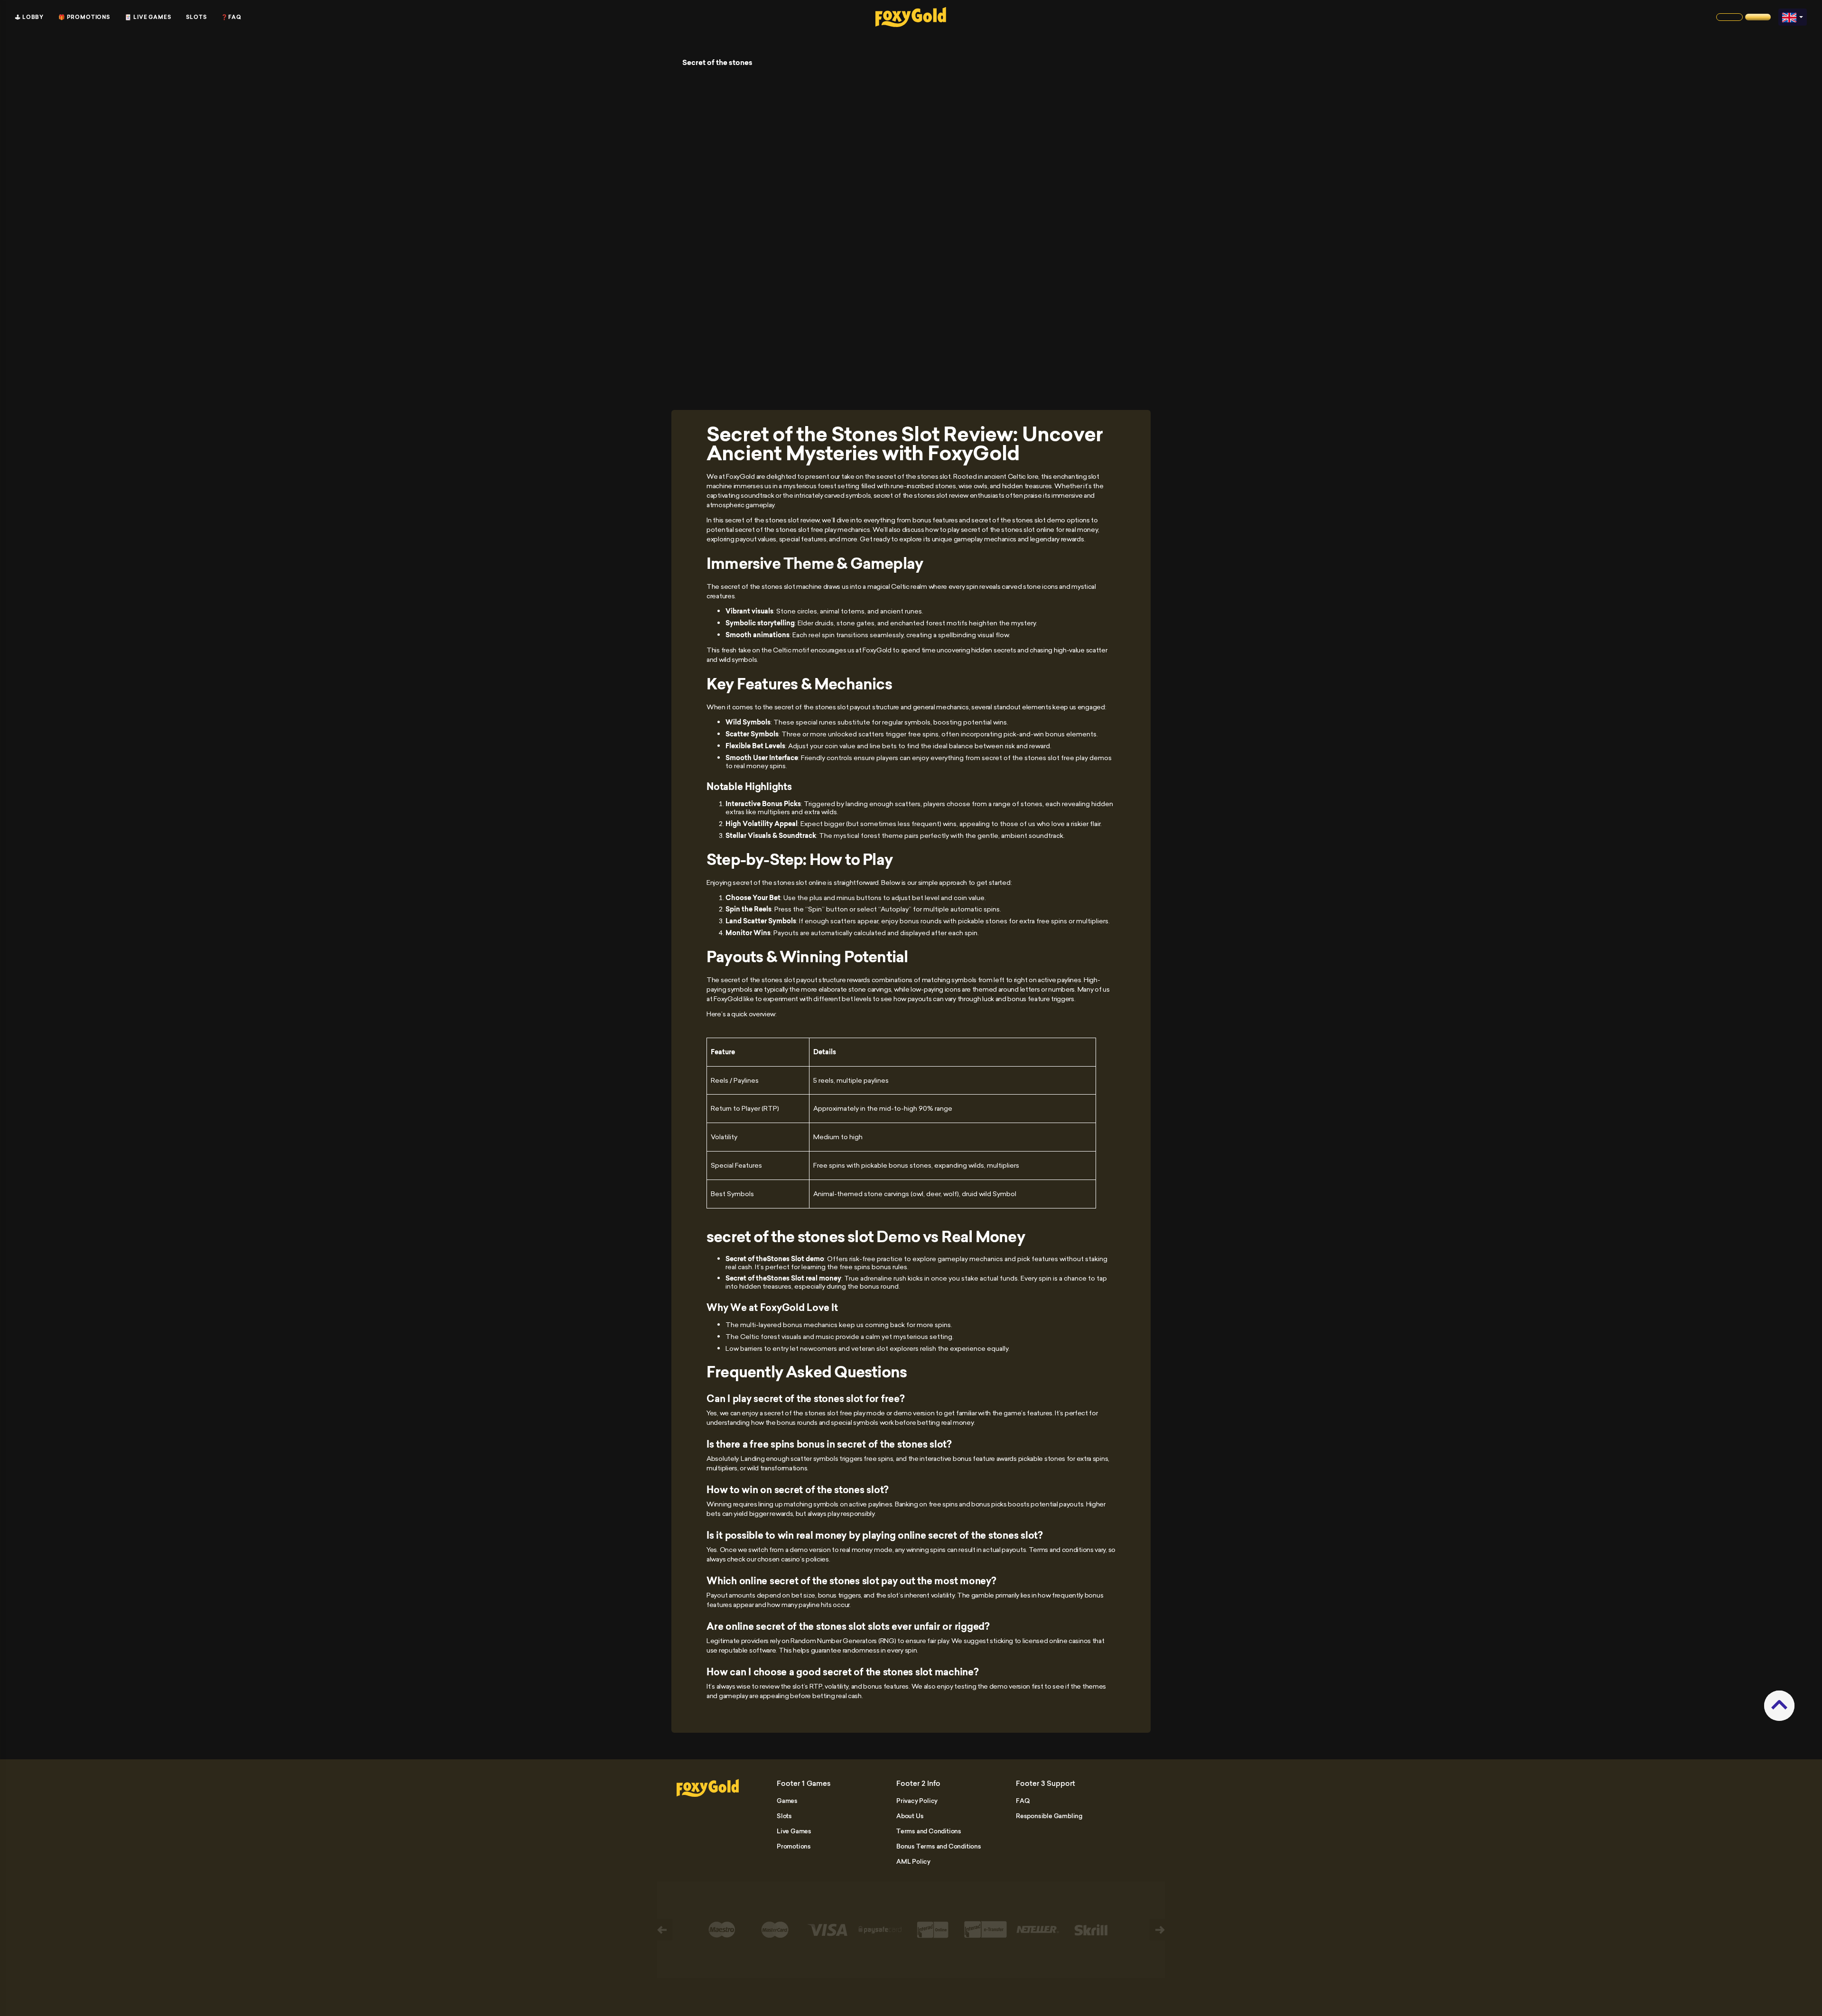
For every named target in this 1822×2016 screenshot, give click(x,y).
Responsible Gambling (1049, 1816)
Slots (196, 17)
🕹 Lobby (29, 17)
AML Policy (913, 1861)
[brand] (1729, 17)
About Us (910, 1816)
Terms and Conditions (929, 1831)
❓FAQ (231, 17)
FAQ (1023, 1801)
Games (787, 1801)
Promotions (794, 1846)
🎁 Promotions (84, 17)
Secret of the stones (717, 63)
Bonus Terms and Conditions (939, 1846)
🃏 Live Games (148, 17)
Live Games (794, 1831)
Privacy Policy (917, 1801)
